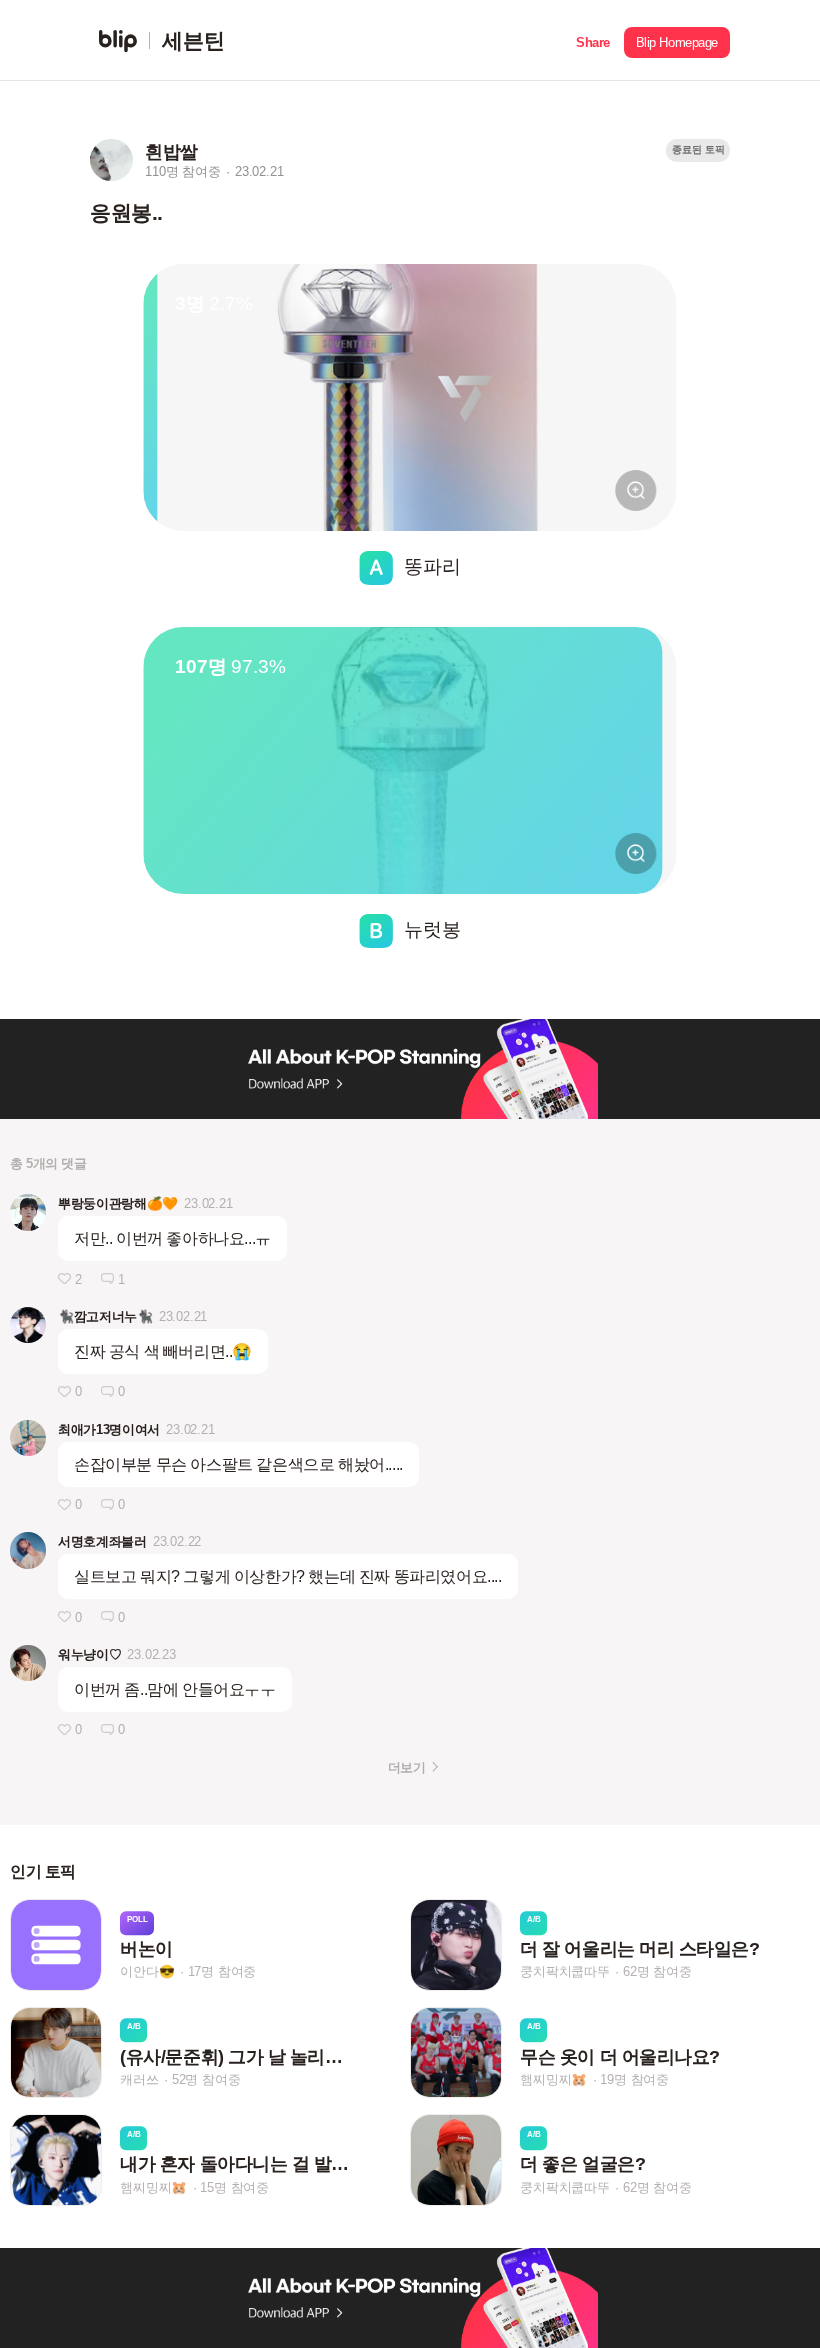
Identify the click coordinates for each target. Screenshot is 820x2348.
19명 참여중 (634, 2079)
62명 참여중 (657, 1972)
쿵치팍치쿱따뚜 (565, 1972)
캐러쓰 (139, 2079)
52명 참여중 (206, 2079)
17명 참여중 (222, 1972)
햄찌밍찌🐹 (553, 2079)
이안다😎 (147, 1972)
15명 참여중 (234, 2187)
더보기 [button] (406, 1767)
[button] (593, 40)
